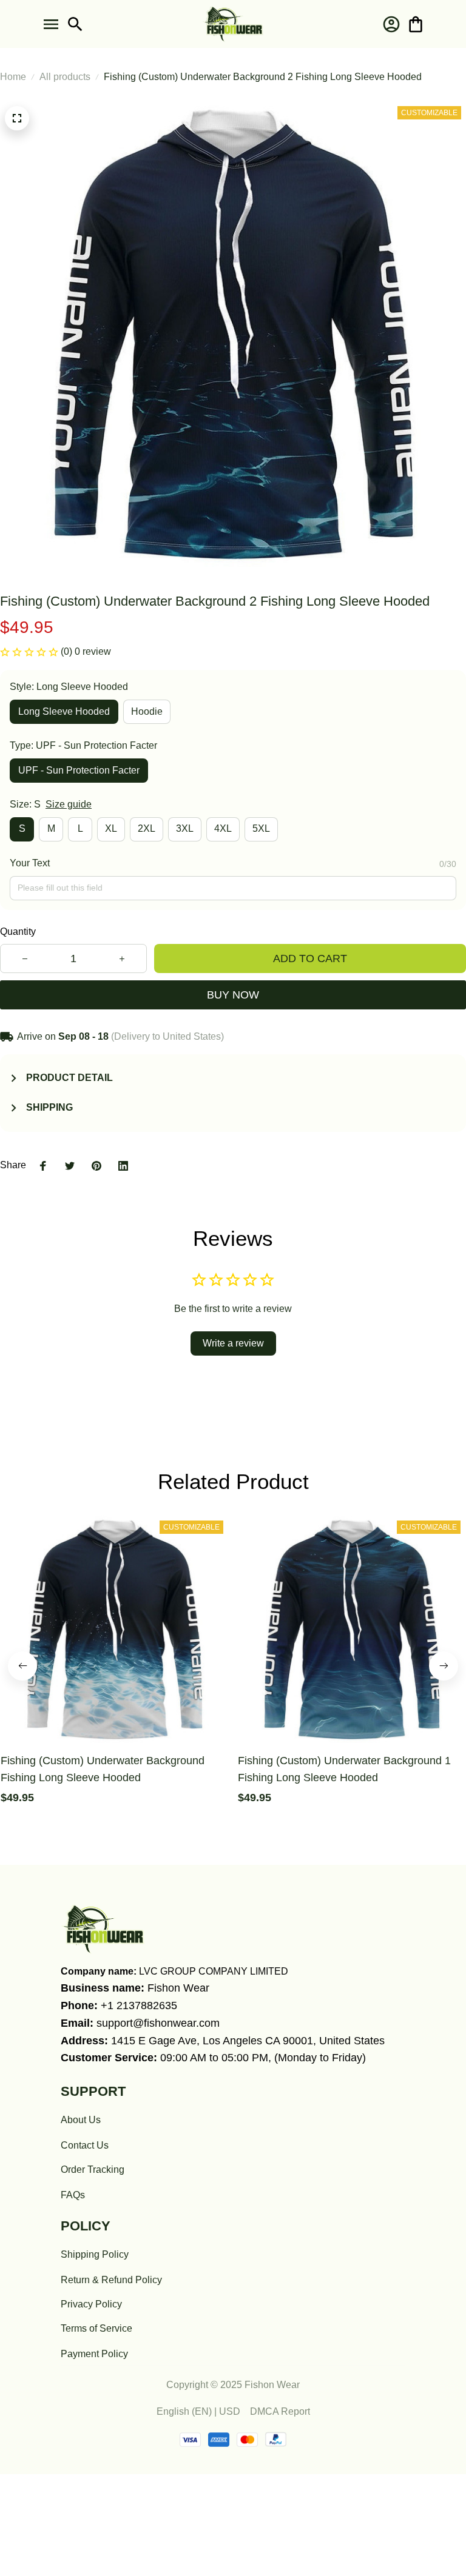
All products (65, 77)
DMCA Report (280, 2411)
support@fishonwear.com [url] (158, 2023)
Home (13, 77)
